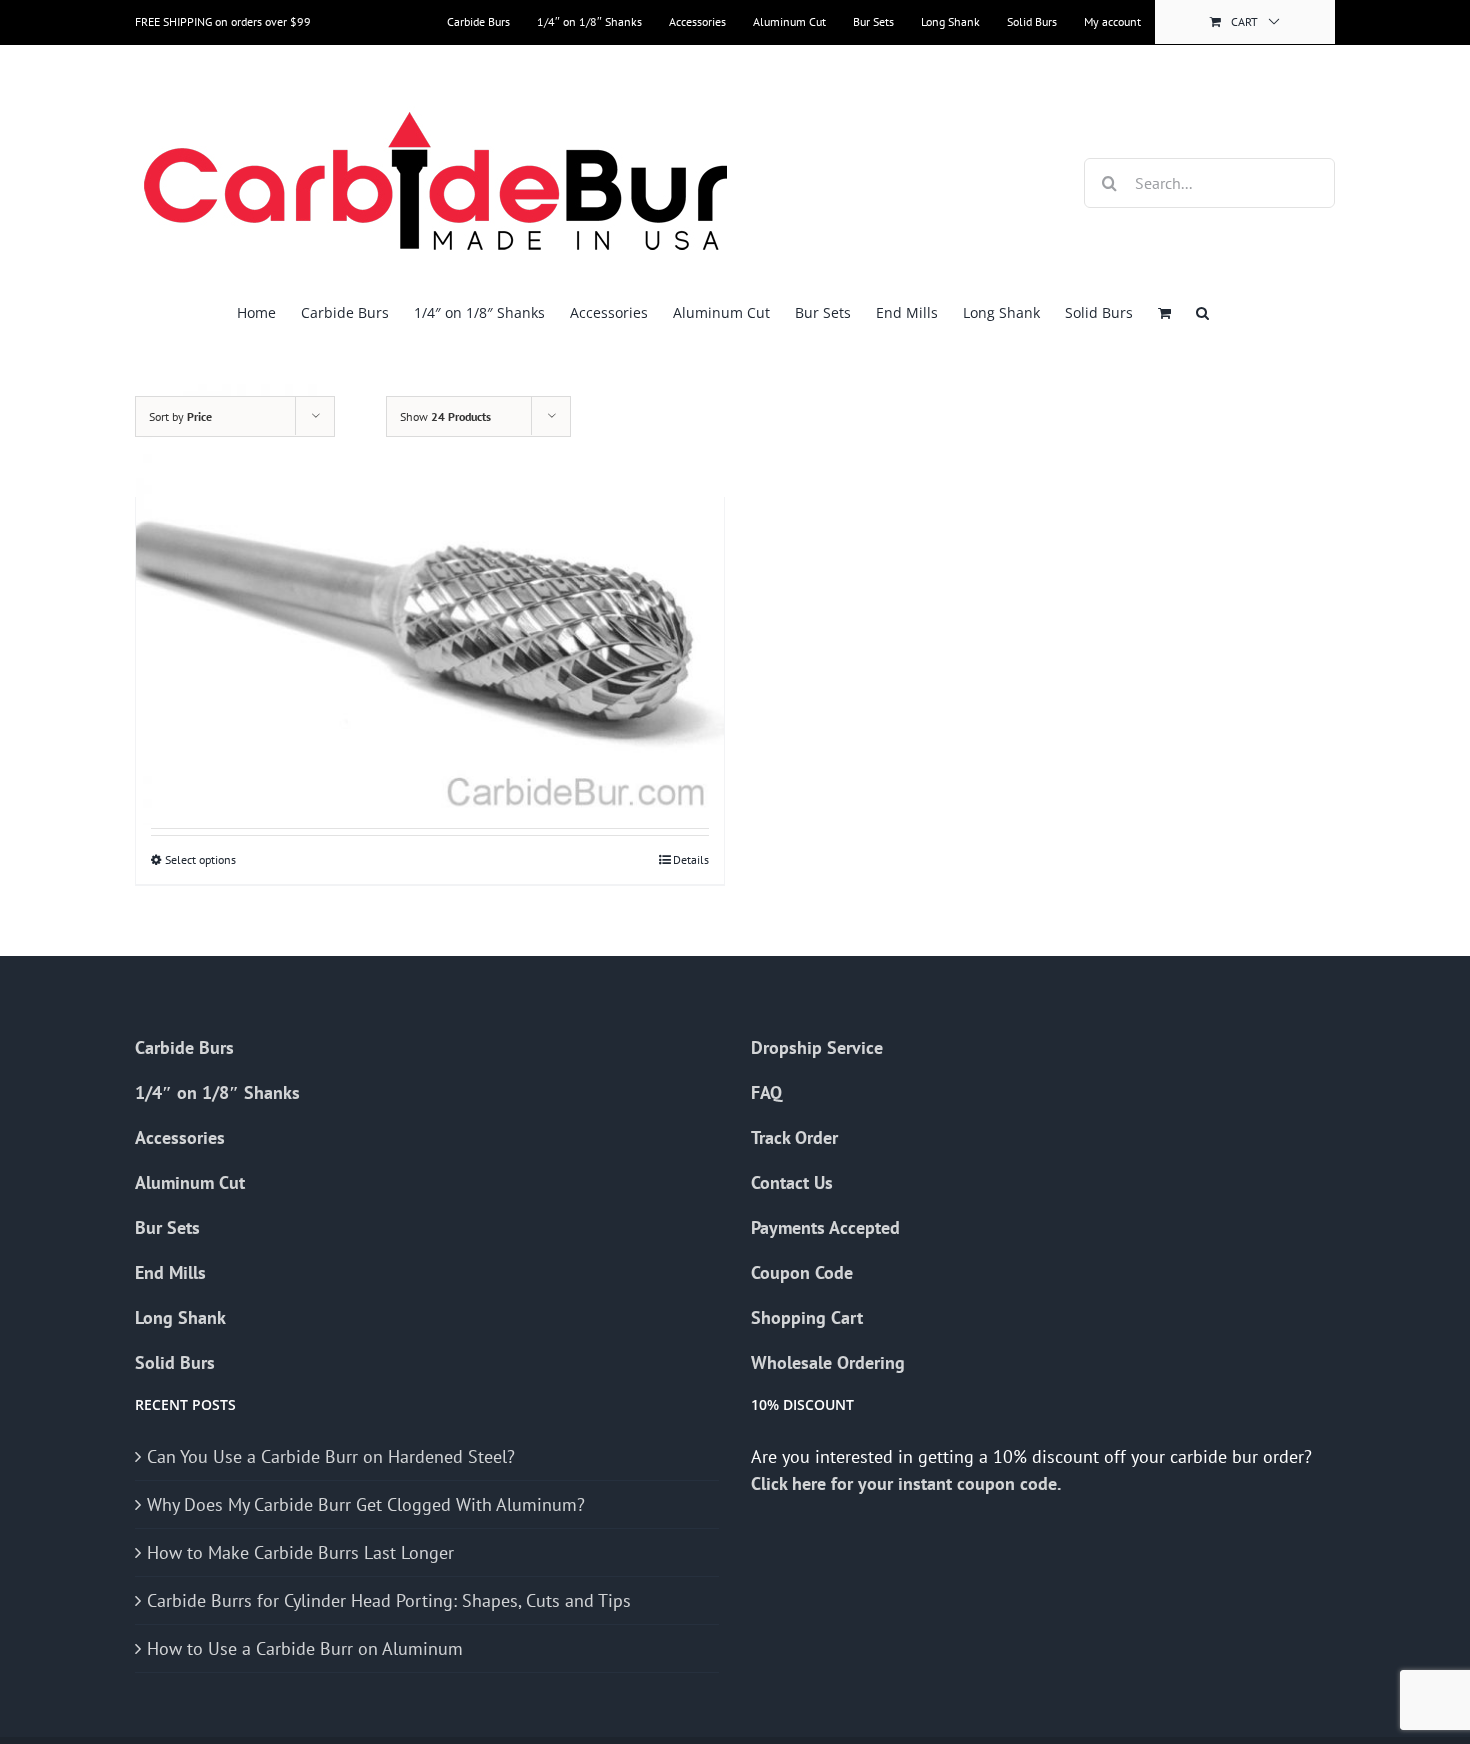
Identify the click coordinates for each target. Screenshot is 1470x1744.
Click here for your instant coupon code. (908, 1483)
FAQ (766, 1092)
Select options (200, 859)
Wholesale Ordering (828, 1362)
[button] (1202, 312)
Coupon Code (802, 1272)
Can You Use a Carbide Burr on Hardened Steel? (331, 1456)
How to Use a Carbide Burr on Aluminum (305, 1648)
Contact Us (792, 1182)
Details (691, 859)
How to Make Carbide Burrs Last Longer (300, 1552)
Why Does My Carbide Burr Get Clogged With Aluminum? (366, 1504)
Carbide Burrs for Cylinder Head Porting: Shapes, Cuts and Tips (389, 1600)
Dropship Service (817, 1047)
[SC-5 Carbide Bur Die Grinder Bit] (430, 604)
